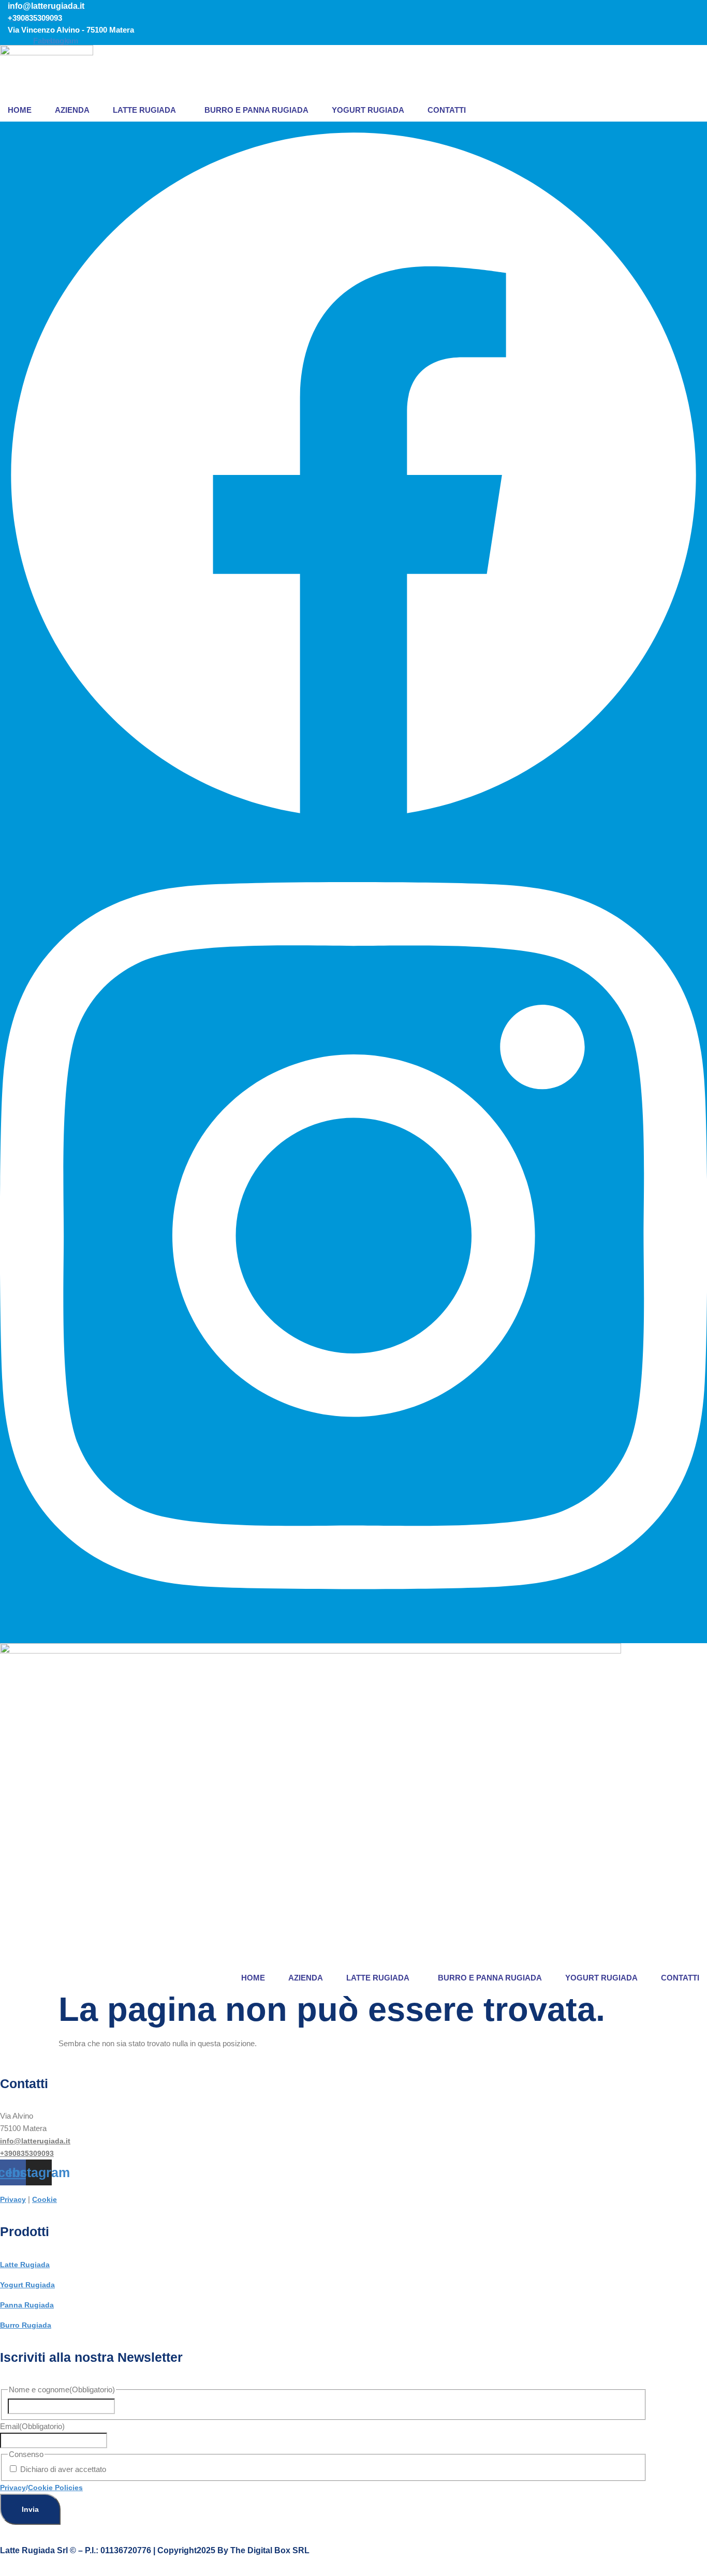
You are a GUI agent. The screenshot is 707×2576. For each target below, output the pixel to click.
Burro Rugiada (26, 2325)
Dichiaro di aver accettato (63, 2469)
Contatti (447, 110)
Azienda (72, 110)
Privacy (13, 2199)
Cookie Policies (55, 2488)
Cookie (45, 2199)
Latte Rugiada (144, 110)
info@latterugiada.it (35, 2141)
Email (32, 2426)
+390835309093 (27, 2153)
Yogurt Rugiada (368, 110)
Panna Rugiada (27, 2305)
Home (20, 110)
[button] (147, 110)
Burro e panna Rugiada (256, 110)
